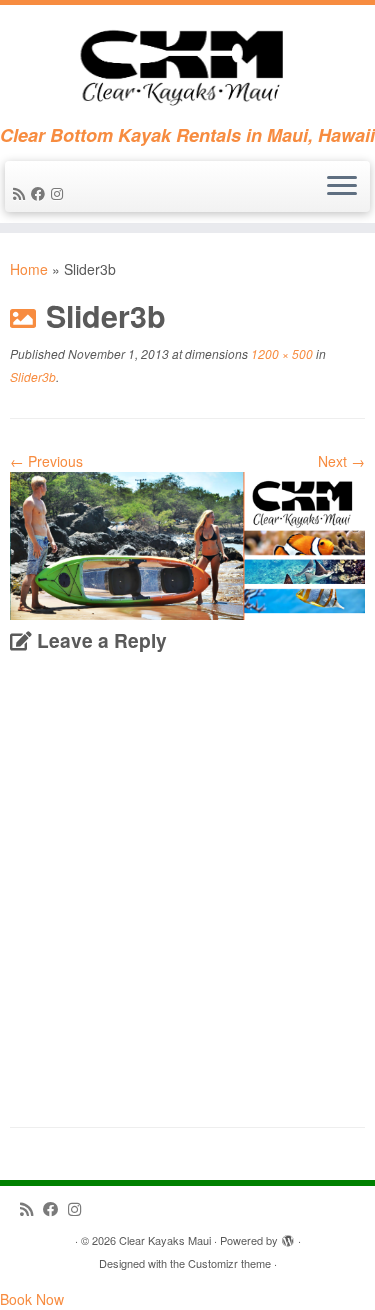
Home (29, 269)
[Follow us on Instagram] (60, 193)
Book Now (32, 1299)
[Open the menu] (342, 187)
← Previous (46, 461)
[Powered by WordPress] (288, 1236)
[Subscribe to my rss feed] (22, 193)
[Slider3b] (187, 544)
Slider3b (33, 376)
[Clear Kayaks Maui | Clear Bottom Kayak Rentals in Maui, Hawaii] (187, 65)
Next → (341, 461)
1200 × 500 (280, 353)
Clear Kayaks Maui (165, 1240)
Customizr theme (229, 1263)
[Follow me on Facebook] (41, 193)
